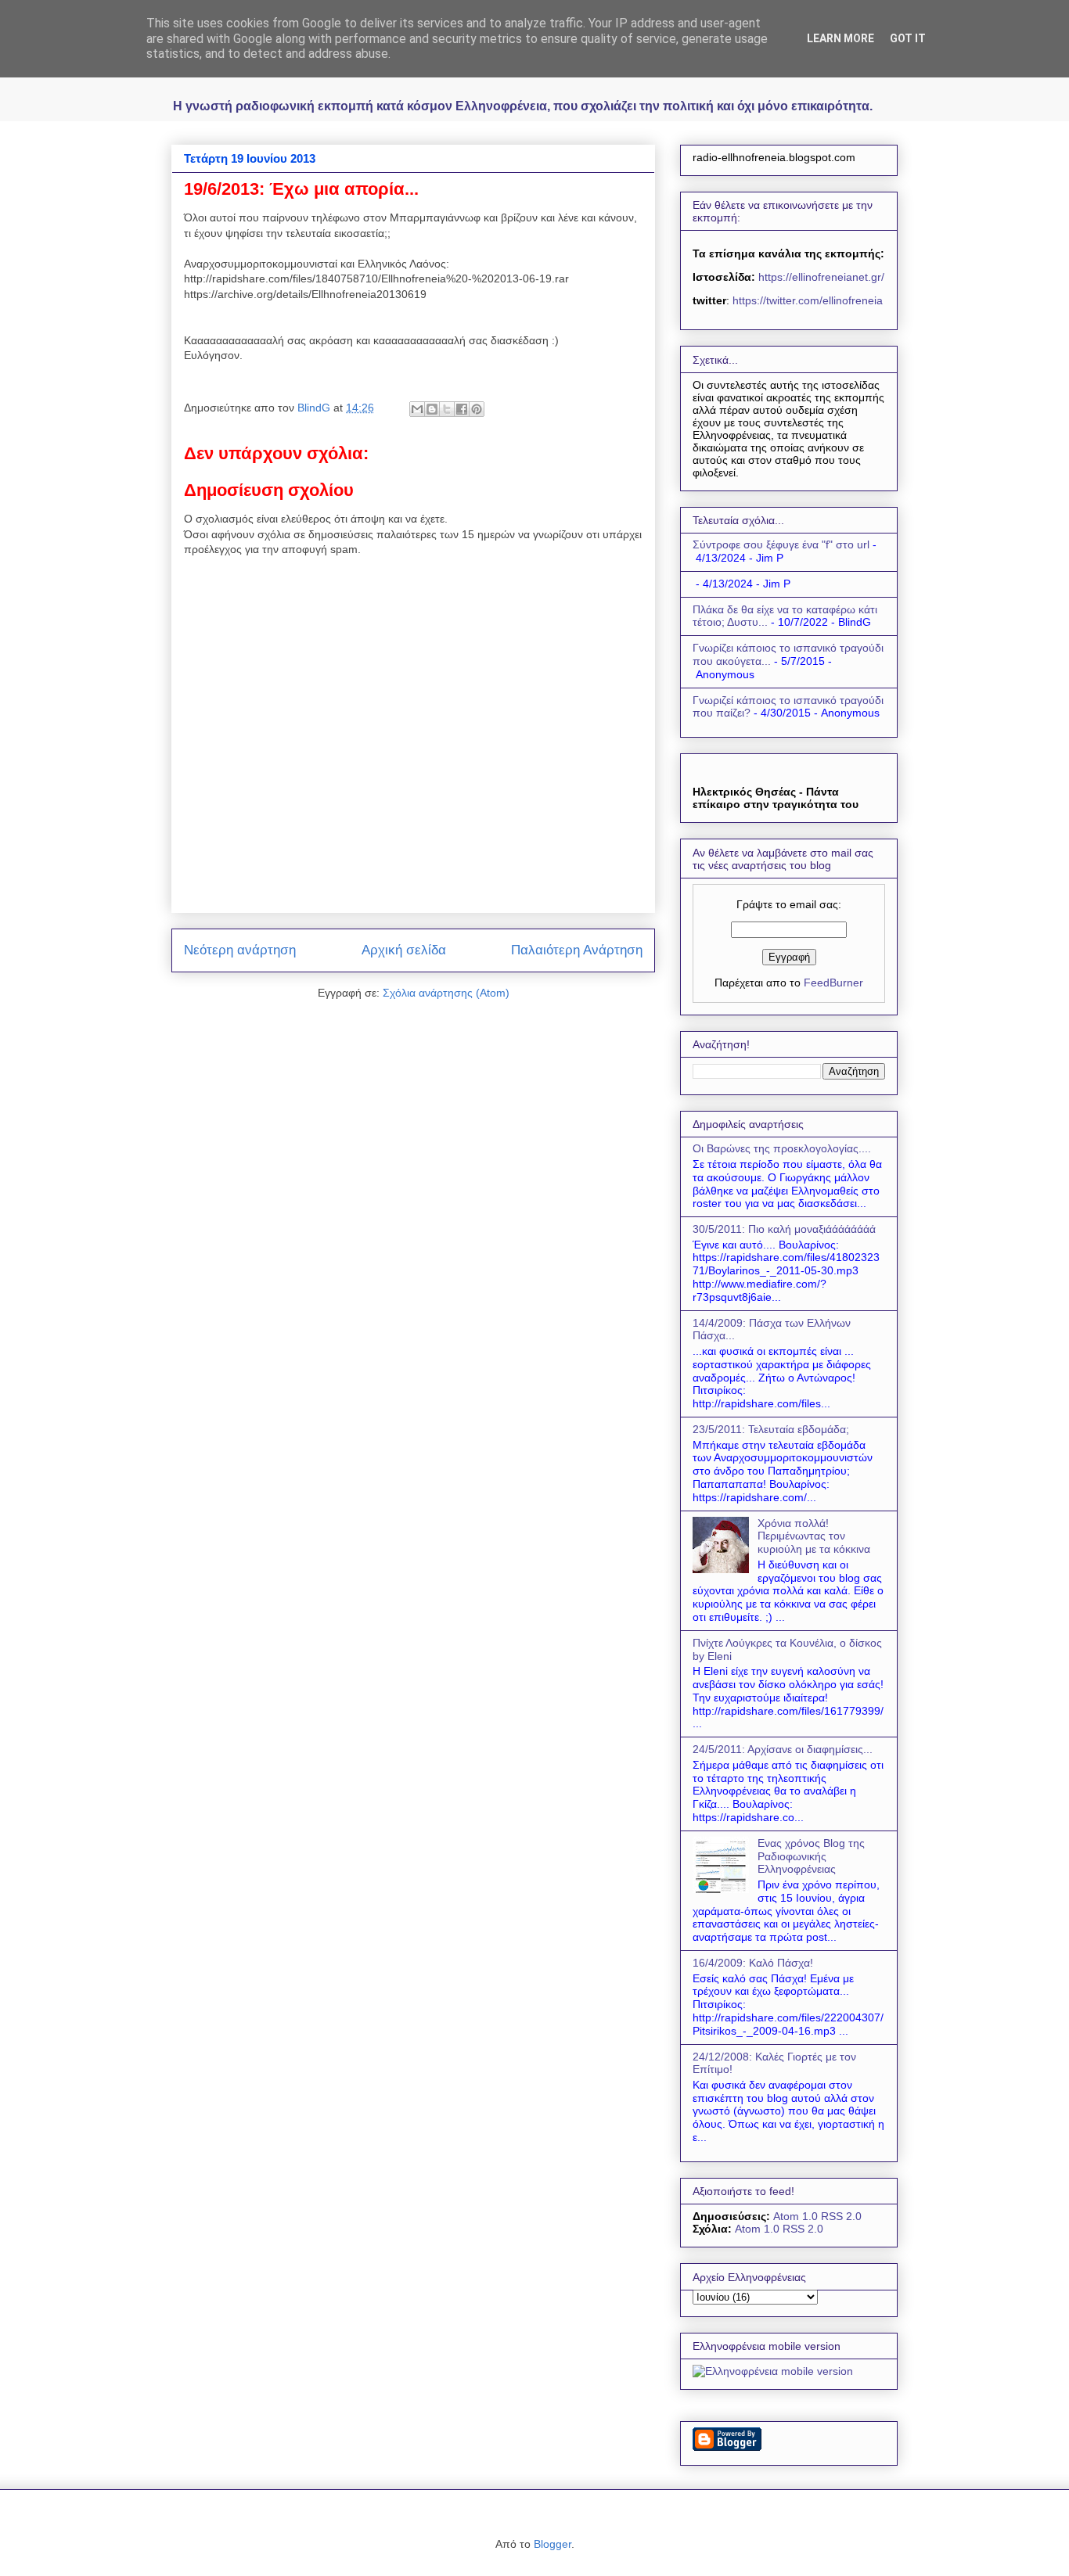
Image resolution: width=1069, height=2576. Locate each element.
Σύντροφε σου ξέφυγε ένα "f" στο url (781, 544)
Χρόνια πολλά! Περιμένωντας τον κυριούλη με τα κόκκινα (814, 1536)
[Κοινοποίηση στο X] (447, 409)
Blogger (552, 2544)
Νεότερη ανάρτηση (240, 950)
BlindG (315, 408)
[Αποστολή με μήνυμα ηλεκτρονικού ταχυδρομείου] (417, 409)
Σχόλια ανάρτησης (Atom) (446, 993)
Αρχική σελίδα (404, 950)
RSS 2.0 (841, 2216)
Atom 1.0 (795, 2216)
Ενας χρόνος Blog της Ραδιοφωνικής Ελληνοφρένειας (811, 1856)
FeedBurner (833, 983)
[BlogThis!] (432, 409)
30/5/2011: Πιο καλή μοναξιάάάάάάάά (784, 1229)
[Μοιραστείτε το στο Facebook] (462, 409)
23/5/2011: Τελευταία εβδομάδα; (771, 1429)
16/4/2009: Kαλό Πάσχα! (753, 1963)
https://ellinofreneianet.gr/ (820, 277)
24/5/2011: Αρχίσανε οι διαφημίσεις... (783, 1749)
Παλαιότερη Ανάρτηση (577, 950)
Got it (908, 38)
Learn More (840, 38)
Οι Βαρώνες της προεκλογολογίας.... (782, 1148)
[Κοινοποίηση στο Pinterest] (477, 409)
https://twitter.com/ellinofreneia (808, 300)
